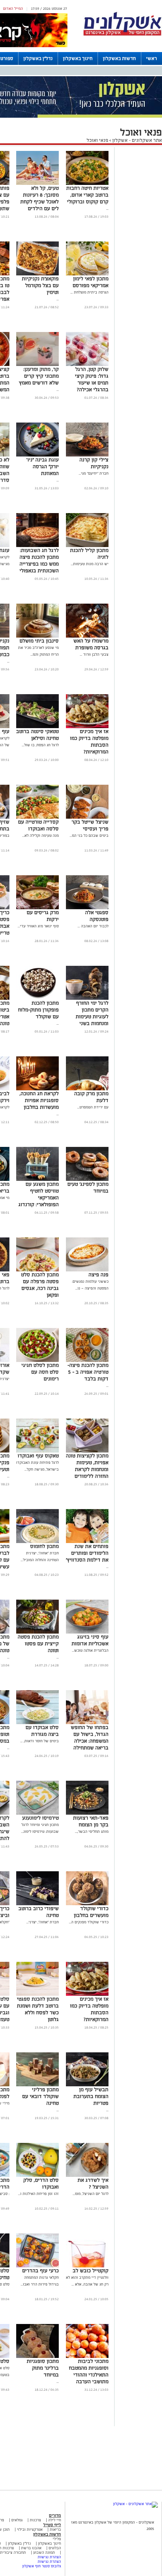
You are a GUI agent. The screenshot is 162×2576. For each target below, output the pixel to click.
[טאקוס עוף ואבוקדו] (37, 1451)
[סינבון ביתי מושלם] (37, 636)
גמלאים (17, 2520)
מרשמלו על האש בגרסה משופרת (91, 644)
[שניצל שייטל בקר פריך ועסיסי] (87, 817)
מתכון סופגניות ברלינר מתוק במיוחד (43, 2368)
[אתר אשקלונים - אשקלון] (135, 2504)
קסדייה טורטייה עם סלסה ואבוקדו (38, 825)
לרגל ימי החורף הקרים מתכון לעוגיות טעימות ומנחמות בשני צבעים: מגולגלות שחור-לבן (91, 1020)
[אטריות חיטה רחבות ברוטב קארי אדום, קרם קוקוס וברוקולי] (87, 184)
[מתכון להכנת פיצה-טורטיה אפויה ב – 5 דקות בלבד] (87, 1361)
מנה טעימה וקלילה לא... (40, 835)
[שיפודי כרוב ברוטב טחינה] (37, 1904)
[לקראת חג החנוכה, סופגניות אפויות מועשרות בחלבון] (37, 1089)
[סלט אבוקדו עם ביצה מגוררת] (37, 1723)
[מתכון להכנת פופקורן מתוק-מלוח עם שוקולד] (37, 998)
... (107, 208)
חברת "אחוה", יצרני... (43, 1922)
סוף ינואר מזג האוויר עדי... (38, 926)
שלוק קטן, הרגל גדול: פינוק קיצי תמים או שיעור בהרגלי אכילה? (92, 379)
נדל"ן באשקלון (38, 58)
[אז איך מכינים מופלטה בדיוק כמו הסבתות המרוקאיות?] (87, 727)
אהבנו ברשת (31, 2548)
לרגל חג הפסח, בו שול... (40, 745)
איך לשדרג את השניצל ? (93, 2183)
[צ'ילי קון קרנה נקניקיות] (87, 455)
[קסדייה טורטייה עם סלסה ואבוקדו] (37, 817)
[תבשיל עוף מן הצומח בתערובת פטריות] (87, 2085)
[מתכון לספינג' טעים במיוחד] (87, 1180)
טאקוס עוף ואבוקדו (38, 1456)
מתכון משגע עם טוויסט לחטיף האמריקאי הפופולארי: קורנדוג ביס (39, 1198)
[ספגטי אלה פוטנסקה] (87, 908)
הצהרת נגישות (49, 2557)
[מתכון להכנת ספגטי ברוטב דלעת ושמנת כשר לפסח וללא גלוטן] (37, 1994)
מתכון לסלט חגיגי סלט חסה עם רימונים (40, 1372)
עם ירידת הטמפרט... (93, 1107)
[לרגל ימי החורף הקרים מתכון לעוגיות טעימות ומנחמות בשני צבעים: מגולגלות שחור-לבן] (87, 998)
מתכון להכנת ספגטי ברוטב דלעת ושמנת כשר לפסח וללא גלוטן (38, 2009)
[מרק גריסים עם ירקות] (37, 908)
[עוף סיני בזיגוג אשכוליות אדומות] (87, 1632)
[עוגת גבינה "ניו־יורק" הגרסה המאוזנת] (37, 455)
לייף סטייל (52, 2525)
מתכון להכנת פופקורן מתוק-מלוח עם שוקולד (38, 1010)
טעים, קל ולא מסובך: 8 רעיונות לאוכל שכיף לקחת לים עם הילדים (40, 198)
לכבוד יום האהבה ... (93, 926)
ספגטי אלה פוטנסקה (97, 916)
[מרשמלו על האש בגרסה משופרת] (87, 636)
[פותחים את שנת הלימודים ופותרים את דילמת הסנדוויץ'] (87, 1542)
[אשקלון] (122, 35)
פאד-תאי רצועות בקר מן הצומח (91, 1821)
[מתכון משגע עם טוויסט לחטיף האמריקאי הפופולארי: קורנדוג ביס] (37, 1180)
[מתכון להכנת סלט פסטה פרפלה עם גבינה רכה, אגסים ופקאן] (37, 1270)
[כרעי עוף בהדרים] (37, 2266)
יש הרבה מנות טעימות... (90, 564)
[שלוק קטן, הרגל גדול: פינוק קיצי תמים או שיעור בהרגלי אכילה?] (87, 365)
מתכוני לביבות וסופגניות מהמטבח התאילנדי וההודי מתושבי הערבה (89, 2371)
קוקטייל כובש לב (91, 2271)
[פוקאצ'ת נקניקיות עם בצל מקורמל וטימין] (37, 274)
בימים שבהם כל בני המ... (89, 835)
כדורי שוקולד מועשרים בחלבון (91, 1912)
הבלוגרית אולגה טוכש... (90, 1650)
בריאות (55, 2529)
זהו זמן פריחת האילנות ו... (38, 2194)
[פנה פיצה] (87, 1270)
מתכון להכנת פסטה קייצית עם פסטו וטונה (38, 1644)
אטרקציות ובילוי (30, 2529)
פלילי (57, 2539)
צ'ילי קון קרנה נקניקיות (94, 463)
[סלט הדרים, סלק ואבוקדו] (37, 2176)
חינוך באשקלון (78, 58)
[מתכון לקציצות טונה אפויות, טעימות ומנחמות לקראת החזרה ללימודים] (87, 1451)
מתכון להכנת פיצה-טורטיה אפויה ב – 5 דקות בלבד (88, 1372)
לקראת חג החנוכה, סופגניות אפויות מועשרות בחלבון (39, 1100)
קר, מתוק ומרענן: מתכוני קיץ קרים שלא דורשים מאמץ (39, 376)
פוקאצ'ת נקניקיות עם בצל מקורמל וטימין (40, 285)
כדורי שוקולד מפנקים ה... (89, 1922)
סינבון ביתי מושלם (39, 641)
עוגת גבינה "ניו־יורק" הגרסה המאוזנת (42, 466)
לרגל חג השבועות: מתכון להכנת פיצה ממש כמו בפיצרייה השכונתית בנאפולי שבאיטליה (39, 564)
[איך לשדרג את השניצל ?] (87, 2176)
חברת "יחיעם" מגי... (94, 473)
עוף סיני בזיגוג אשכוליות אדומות (90, 1640)
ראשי (152, 58)
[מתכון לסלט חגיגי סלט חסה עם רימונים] (37, 1361)
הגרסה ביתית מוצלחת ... (89, 292)
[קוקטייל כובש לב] (87, 2266)
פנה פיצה (99, 1275)
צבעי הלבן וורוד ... (94, 654)
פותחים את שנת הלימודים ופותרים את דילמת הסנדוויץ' (87, 1553)
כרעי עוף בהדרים (40, 2271)
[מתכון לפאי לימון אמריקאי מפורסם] (87, 274)
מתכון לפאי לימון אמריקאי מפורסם (91, 282)
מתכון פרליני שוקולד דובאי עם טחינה (40, 2096)
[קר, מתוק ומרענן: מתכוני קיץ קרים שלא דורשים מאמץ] (37, 365)
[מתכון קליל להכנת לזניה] (87, 546)
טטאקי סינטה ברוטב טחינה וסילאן (37, 735)
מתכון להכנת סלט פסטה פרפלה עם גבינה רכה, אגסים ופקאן (40, 1285)
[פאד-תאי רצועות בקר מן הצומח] (87, 1813)
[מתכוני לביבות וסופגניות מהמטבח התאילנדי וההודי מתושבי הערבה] (87, 2357)
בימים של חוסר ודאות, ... (40, 1741)
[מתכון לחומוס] (37, 1542)
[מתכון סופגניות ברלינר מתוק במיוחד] (37, 2357)
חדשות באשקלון (119, 58)
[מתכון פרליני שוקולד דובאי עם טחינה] (37, 2085)
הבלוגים (55, 2548)
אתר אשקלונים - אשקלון (137, 140)
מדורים (55, 2515)
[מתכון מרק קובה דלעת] (87, 1089)
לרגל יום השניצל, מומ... (91, 2194)
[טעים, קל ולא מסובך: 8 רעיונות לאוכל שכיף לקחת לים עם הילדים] (37, 184)
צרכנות (35, 2520)
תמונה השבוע (44, 2552)
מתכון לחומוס (44, 1546)
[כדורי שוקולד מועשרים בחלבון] (87, 1904)
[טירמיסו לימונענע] (37, 1813)
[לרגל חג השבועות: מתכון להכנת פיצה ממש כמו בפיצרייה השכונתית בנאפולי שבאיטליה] (37, 546)
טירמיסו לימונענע (40, 1818)
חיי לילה (55, 2520)
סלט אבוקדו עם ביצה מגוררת (42, 1731)
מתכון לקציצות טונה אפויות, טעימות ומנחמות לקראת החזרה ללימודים (87, 1466)
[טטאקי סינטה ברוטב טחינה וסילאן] (37, 727)
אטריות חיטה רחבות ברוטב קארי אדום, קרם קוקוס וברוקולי (87, 195)
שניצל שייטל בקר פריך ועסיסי (90, 825)
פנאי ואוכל (97, 140)
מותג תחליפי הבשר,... (92, 1831)
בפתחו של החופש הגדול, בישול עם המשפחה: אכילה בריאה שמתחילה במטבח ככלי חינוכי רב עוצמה (89, 1744)
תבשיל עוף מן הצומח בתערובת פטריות (91, 2096)
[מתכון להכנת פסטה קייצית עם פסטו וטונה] (37, 1632)
